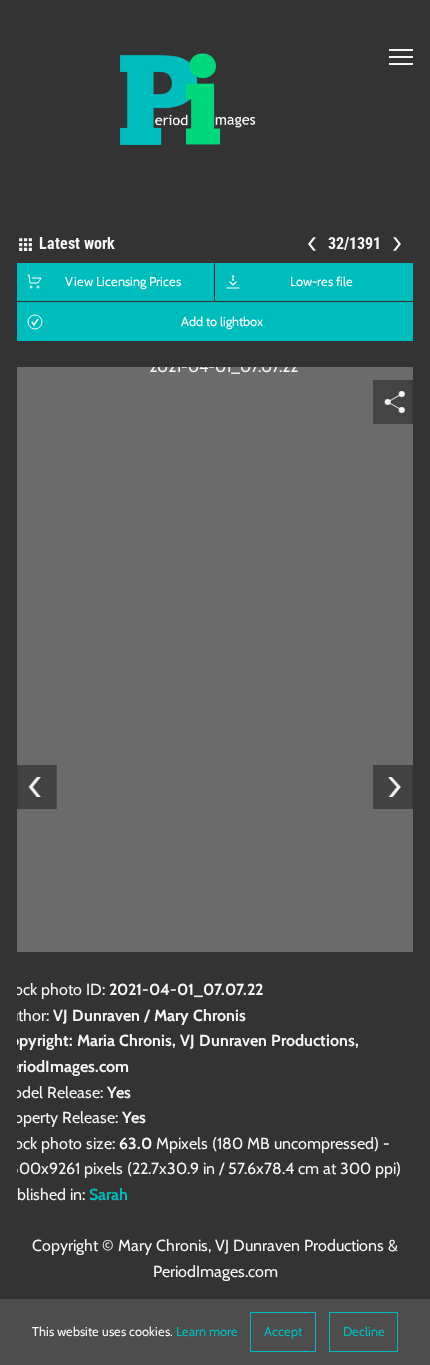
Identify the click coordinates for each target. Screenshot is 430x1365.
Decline (364, 1331)
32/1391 (354, 243)
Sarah (108, 1194)
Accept (283, 1331)
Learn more (207, 1331)
